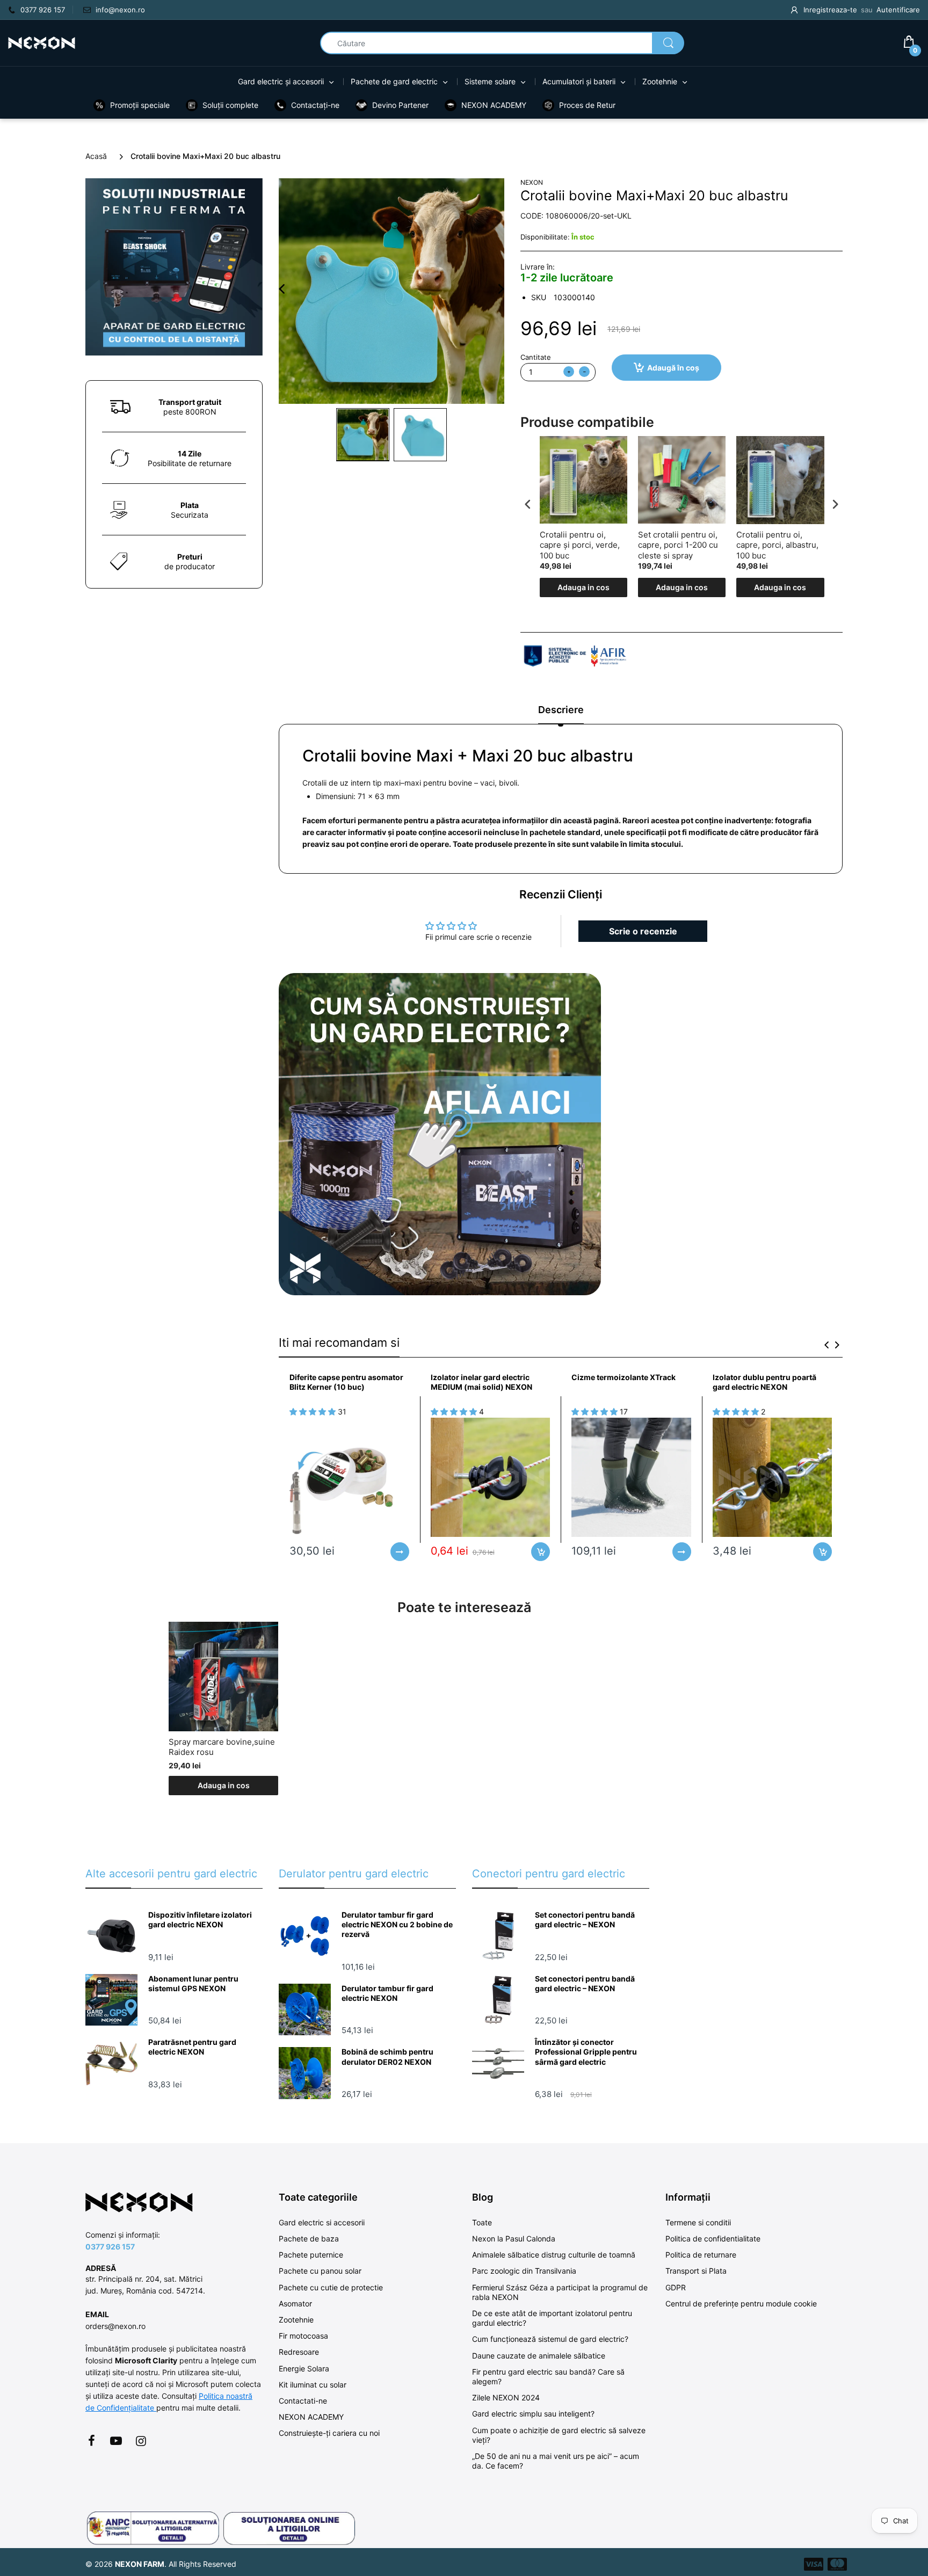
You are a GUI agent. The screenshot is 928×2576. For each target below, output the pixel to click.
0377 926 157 (110, 2247)
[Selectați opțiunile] (400, 1552)
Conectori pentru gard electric (549, 1874)
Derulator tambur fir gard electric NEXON (387, 1993)
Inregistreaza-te (830, 10)
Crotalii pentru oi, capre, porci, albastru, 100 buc (777, 545)
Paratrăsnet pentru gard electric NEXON (192, 2047)
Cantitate (536, 357)
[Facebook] (91, 2441)
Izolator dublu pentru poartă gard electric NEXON (764, 1382)
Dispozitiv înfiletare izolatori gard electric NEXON (200, 1920)
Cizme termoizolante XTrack (624, 1377)
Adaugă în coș (673, 368)
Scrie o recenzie (643, 931)
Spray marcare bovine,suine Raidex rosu (222, 1747)
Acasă (96, 156)
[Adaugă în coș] (541, 1552)
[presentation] (528, 504)
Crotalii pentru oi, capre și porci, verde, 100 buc (580, 545)
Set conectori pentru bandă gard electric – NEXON (585, 1920)
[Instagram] (141, 2441)
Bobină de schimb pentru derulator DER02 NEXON (387, 2056)
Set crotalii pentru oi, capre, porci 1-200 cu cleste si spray (678, 545)
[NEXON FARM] (42, 42)
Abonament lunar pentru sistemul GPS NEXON (193, 1983)
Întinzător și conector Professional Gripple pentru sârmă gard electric (586, 2052)
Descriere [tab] (561, 710)
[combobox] (502, 43)
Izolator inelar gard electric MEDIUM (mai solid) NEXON (481, 1382)
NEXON (532, 182)
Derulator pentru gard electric (354, 1874)
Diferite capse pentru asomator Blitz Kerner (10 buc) (346, 1382)
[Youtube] (116, 2441)
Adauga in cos (583, 587)
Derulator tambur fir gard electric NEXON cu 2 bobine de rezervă (397, 1924)
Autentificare (898, 10)
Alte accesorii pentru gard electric (171, 1874)
